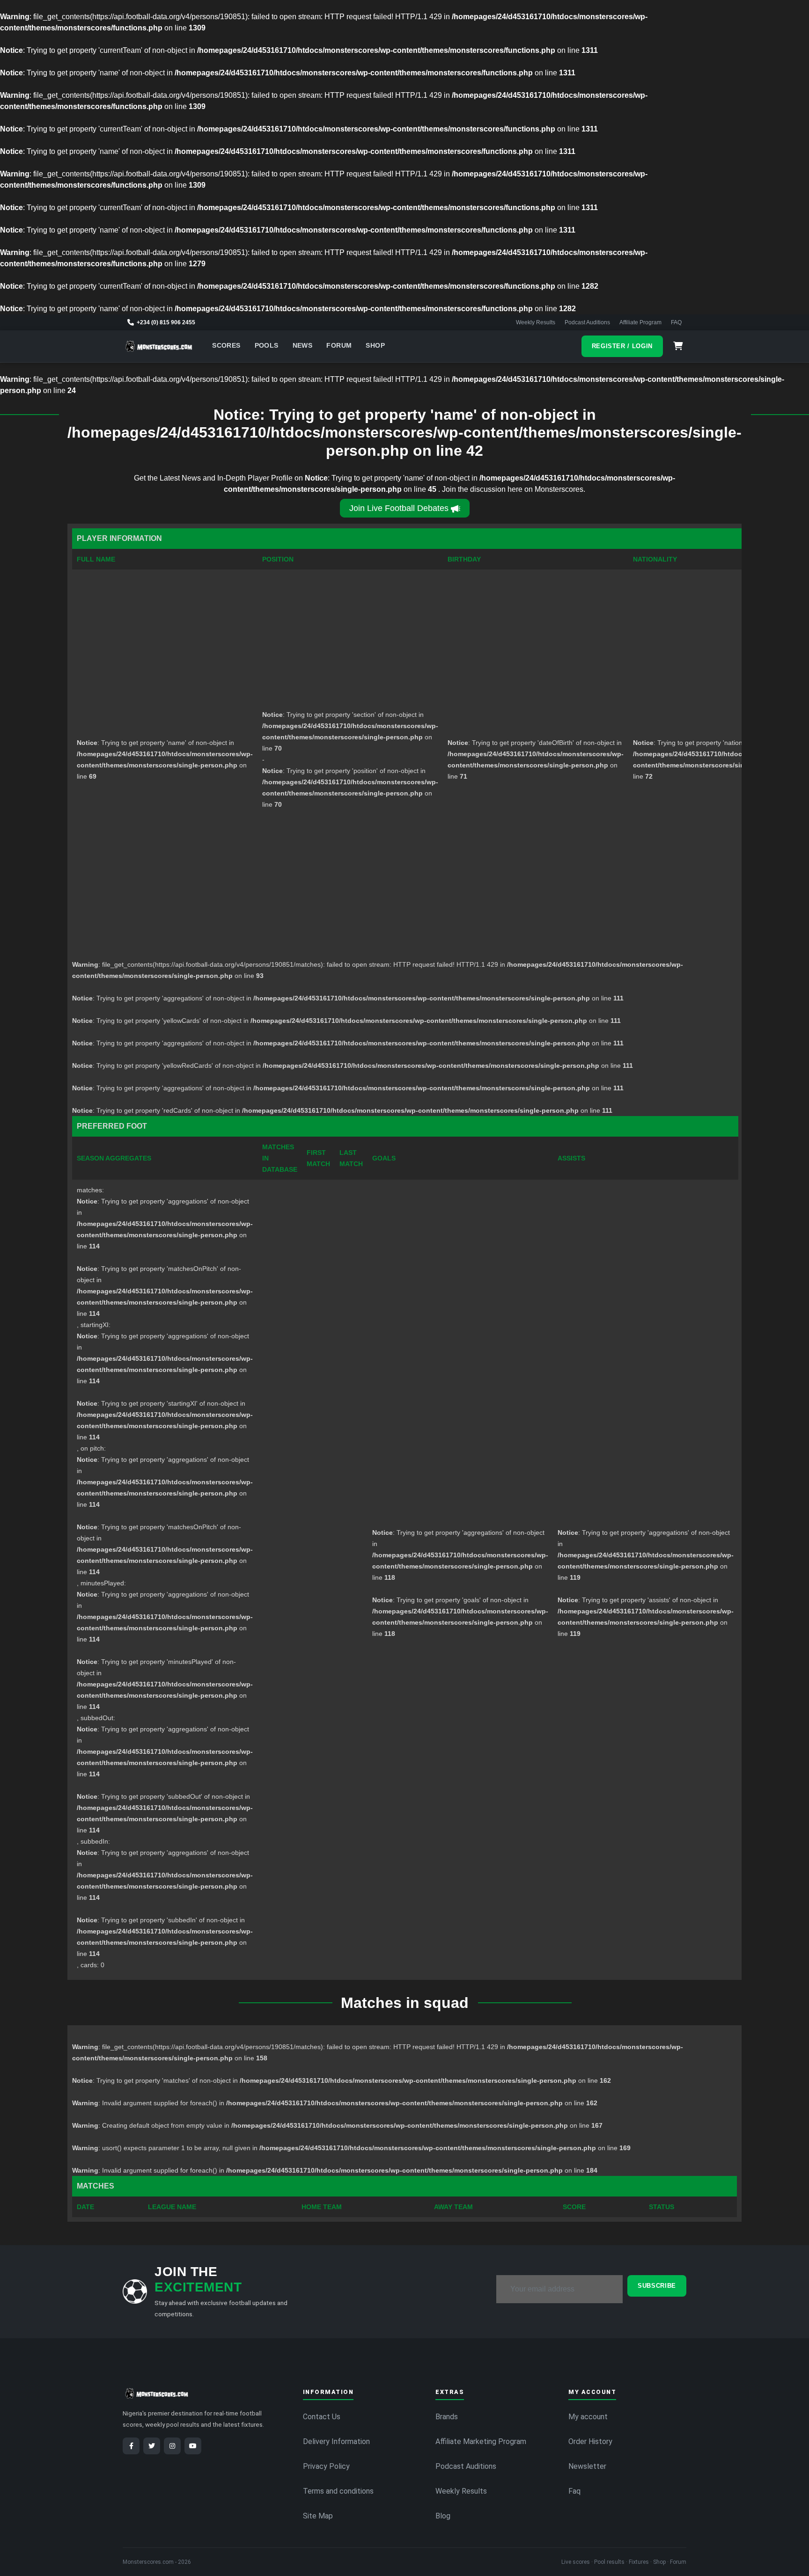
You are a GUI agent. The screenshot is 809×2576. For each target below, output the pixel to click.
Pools (267, 346)
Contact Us (322, 2417)
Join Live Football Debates (399, 508)
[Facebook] (131, 2446)
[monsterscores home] (159, 346)
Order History (590, 2441)
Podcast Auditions (587, 322)
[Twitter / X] (152, 2446)
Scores (226, 346)
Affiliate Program (640, 322)
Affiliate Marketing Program (481, 2441)
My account (588, 2417)
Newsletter (587, 2466)
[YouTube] (193, 2446)
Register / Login (622, 346)
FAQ (676, 322)
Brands (447, 2417)
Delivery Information (336, 2441)
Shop (375, 346)
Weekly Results (536, 322)
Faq (574, 2491)
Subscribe (657, 2286)
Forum (339, 346)
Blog (443, 2516)
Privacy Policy (326, 2466)
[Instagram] (172, 2446)
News (303, 346)
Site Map (318, 2516)
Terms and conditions (338, 2491)
